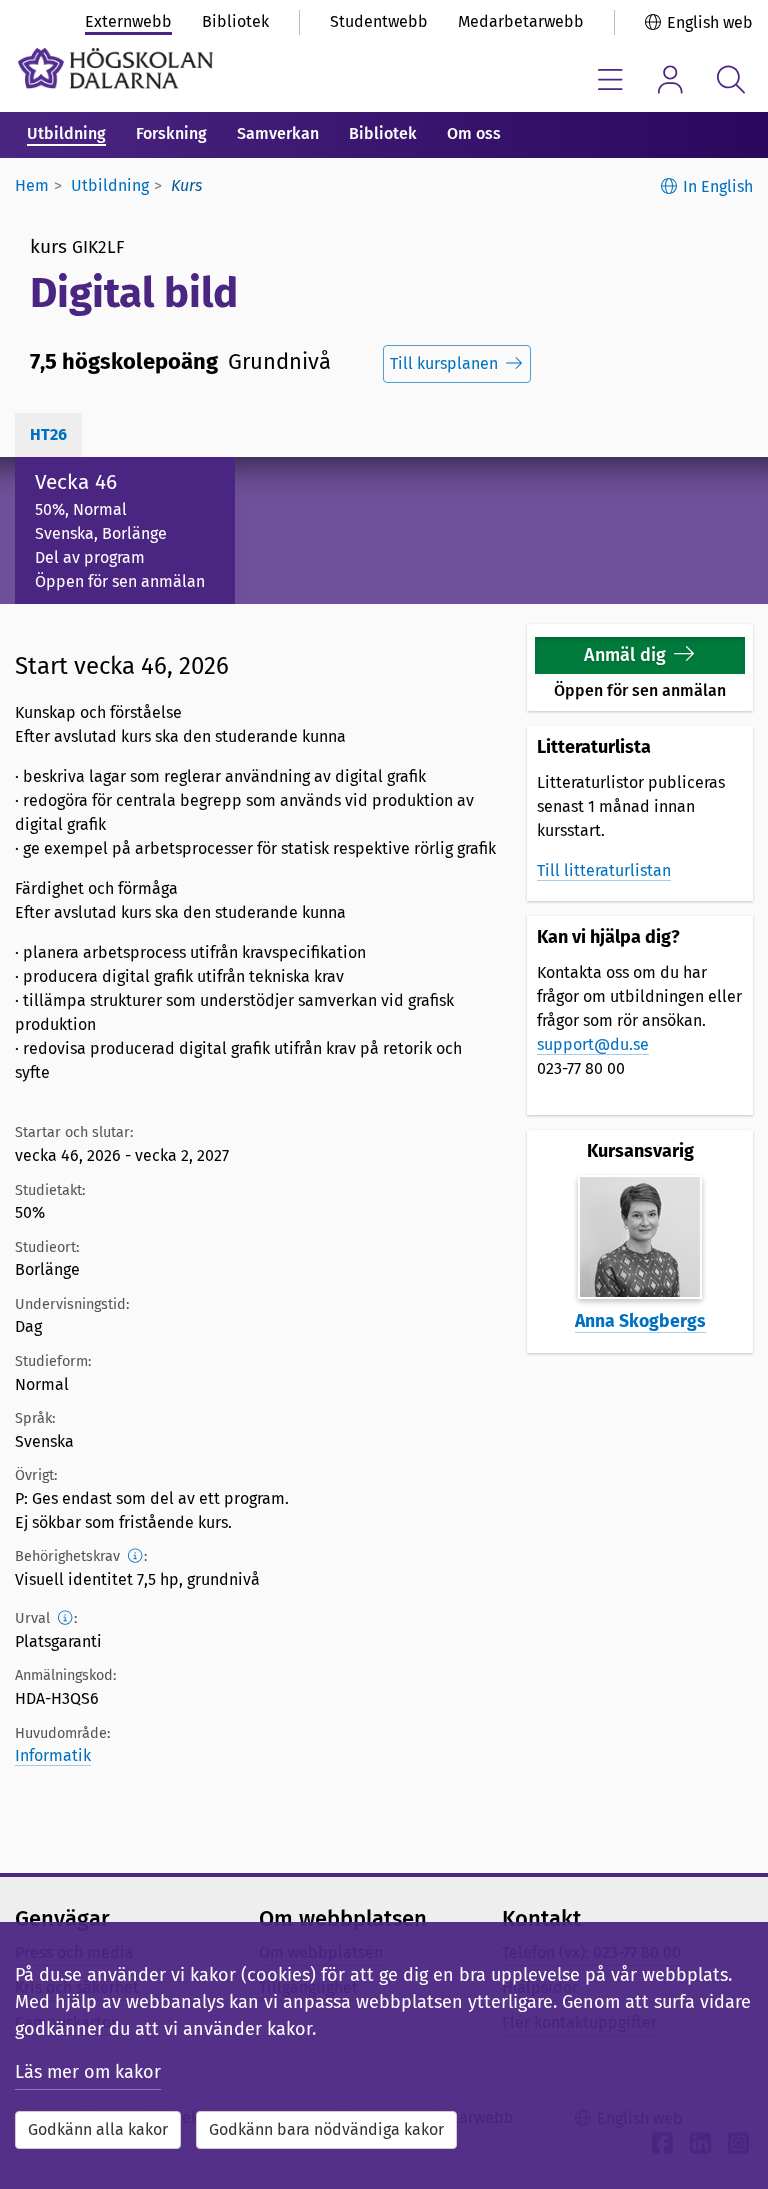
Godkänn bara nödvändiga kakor (326, 2129)
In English (718, 186)
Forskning (171, 133)
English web (710, 22)
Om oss (474, 133)
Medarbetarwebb (521, 21)
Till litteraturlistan (604, 870)
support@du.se (593, 1044)
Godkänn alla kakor (98, 2129)
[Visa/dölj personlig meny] (670, 79)
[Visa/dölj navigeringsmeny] (610, 79)
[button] (640, 655)
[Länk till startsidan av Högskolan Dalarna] (115, 68)
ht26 (48, 434)
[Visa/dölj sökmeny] (730, 79)
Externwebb (128, 21)
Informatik (53, 1755)
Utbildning (66, 133)
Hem (32, 185)
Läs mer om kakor (88, 2072)
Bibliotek (235, 21)
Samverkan (278, 133)
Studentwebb (379, 21)
